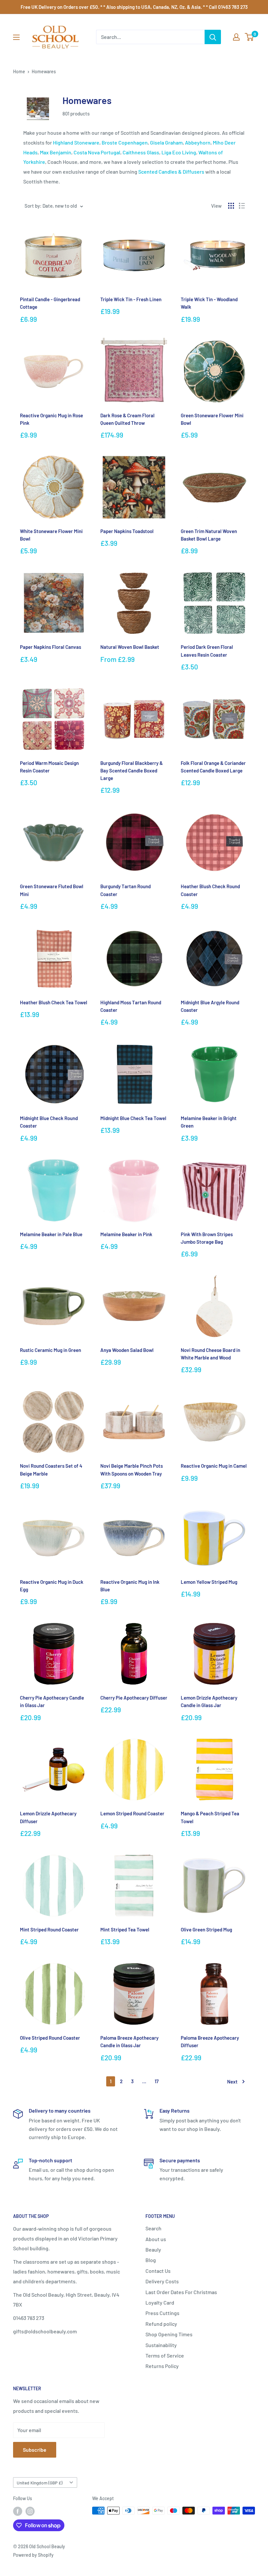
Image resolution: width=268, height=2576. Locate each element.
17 (157, 2081)
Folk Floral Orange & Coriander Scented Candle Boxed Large (213, 767)
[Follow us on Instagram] (30, 2511)
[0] (250, 37)
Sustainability (161, 2345)
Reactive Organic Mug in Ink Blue (130, 1586)
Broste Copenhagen (125, 142)
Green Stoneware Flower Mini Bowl (212, 419)
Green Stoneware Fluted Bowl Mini (52, 890)
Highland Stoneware (76, 142)
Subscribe (35, 2450)
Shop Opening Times (169, 2334)
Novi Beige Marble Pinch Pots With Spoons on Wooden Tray (132, 1470)
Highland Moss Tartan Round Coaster (131, 1006)
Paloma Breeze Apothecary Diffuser (210, 2041)
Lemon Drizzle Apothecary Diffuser (48, 1817)
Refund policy (161, 2324)
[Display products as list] (242, 206)
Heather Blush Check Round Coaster (210, 890)
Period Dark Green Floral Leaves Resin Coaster (207, 651)
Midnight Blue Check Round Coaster (49, 1122)
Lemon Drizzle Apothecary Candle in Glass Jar (209, 1701)
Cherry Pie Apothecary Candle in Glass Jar (52, 1701)
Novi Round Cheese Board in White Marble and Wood (210, 1354)
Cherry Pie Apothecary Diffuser (134, 1698)
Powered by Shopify (33, 2555)
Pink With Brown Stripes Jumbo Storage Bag (207, 1238)
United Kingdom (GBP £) (40, 2483)
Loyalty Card (160, 2302)
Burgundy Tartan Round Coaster (126, 890)
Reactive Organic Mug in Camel (214, 1466)
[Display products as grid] (231, 206)
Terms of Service (165, 2355)
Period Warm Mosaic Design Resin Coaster (49, 767)
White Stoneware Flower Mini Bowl (51, 535)
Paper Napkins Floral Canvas (50, 647)
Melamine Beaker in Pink (126, 1234)
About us (156, 2239)
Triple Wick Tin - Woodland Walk (209, 303)
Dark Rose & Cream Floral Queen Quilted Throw (127, 419)
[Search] (213, 37)
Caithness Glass (141, 152)
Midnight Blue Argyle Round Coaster (210, 1006)
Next (232, 2082)
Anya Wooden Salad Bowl (127, 1350)
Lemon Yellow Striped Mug (209, 1582)
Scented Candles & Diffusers (171, 172)
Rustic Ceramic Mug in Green (50, 1350)
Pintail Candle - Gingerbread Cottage (50, 303)
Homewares (44, 71)
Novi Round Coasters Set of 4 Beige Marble (51, 1470)
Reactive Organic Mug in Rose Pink (51, 419)
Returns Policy (162, 2366)
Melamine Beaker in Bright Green (209, 1122)
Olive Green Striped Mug (206, 1929)
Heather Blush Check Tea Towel (54, 1002)
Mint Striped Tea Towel (125, 1929)
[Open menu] (16, 37)
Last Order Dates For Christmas (181, 2292)
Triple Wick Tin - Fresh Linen (131, 299)
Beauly (153, 2249)
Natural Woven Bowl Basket (130, 647)
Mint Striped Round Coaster (49, 1929)
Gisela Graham (166, 142)
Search (153, 2228)
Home (19, 71)
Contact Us (158, 2271)
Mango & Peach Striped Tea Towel (210, 1817)
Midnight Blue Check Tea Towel (133, 1118)
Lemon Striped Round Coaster (132, 1813)
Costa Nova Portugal (97, 152)
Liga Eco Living (179, 152)
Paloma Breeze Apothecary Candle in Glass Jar (129, 2041)
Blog (151, 2260)
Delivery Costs (162, 2281)
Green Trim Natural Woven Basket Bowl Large (209, 535)
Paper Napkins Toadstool (127, 531)
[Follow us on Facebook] (18, 2511)
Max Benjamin (56, 152)
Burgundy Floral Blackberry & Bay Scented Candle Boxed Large (132, 771)
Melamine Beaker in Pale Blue (51, 1234)
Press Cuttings (162, 2313)
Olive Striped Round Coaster (50, 2038)
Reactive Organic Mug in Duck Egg (52, 1586)
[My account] (236, 37)
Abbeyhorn (198, 142)
